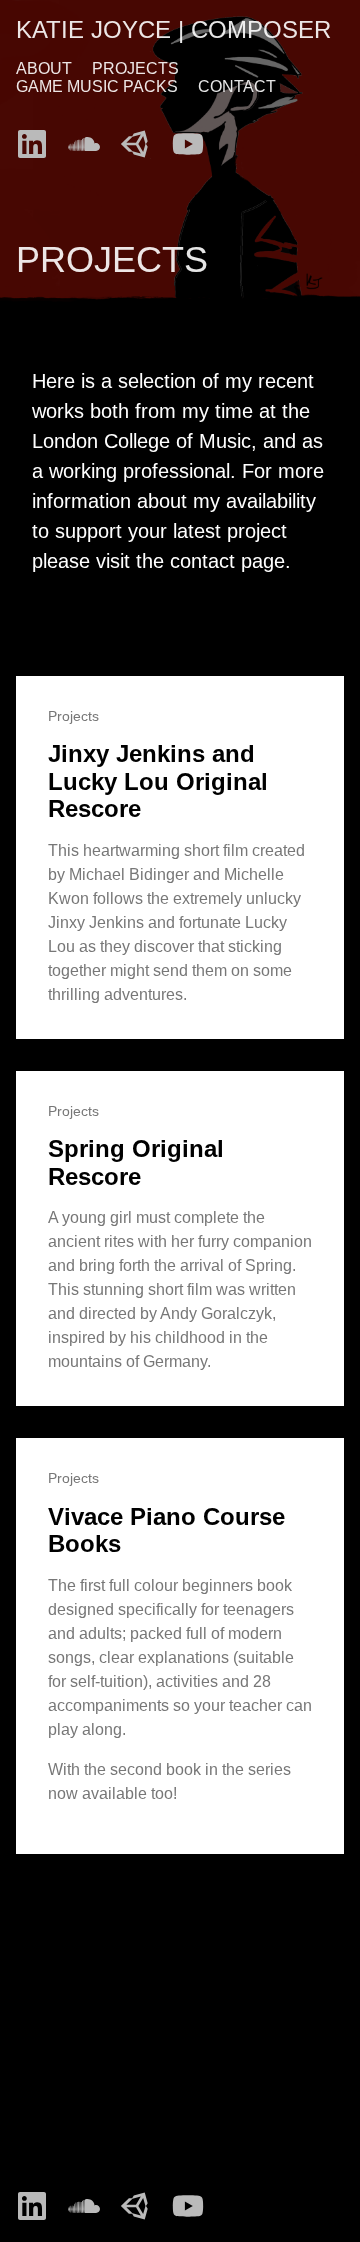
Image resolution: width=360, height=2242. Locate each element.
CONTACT (237, 86)
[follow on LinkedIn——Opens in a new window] (38, 138)
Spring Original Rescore (136, 1162)
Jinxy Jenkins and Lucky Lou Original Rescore (158, 781)
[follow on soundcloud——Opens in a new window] (90, 138)
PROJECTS (135, 68)
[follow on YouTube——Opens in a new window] (194, 138)
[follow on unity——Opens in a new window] (142, 138)
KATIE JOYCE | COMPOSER (173, 29)
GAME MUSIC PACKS (97, 86)
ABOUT (44, 68)
